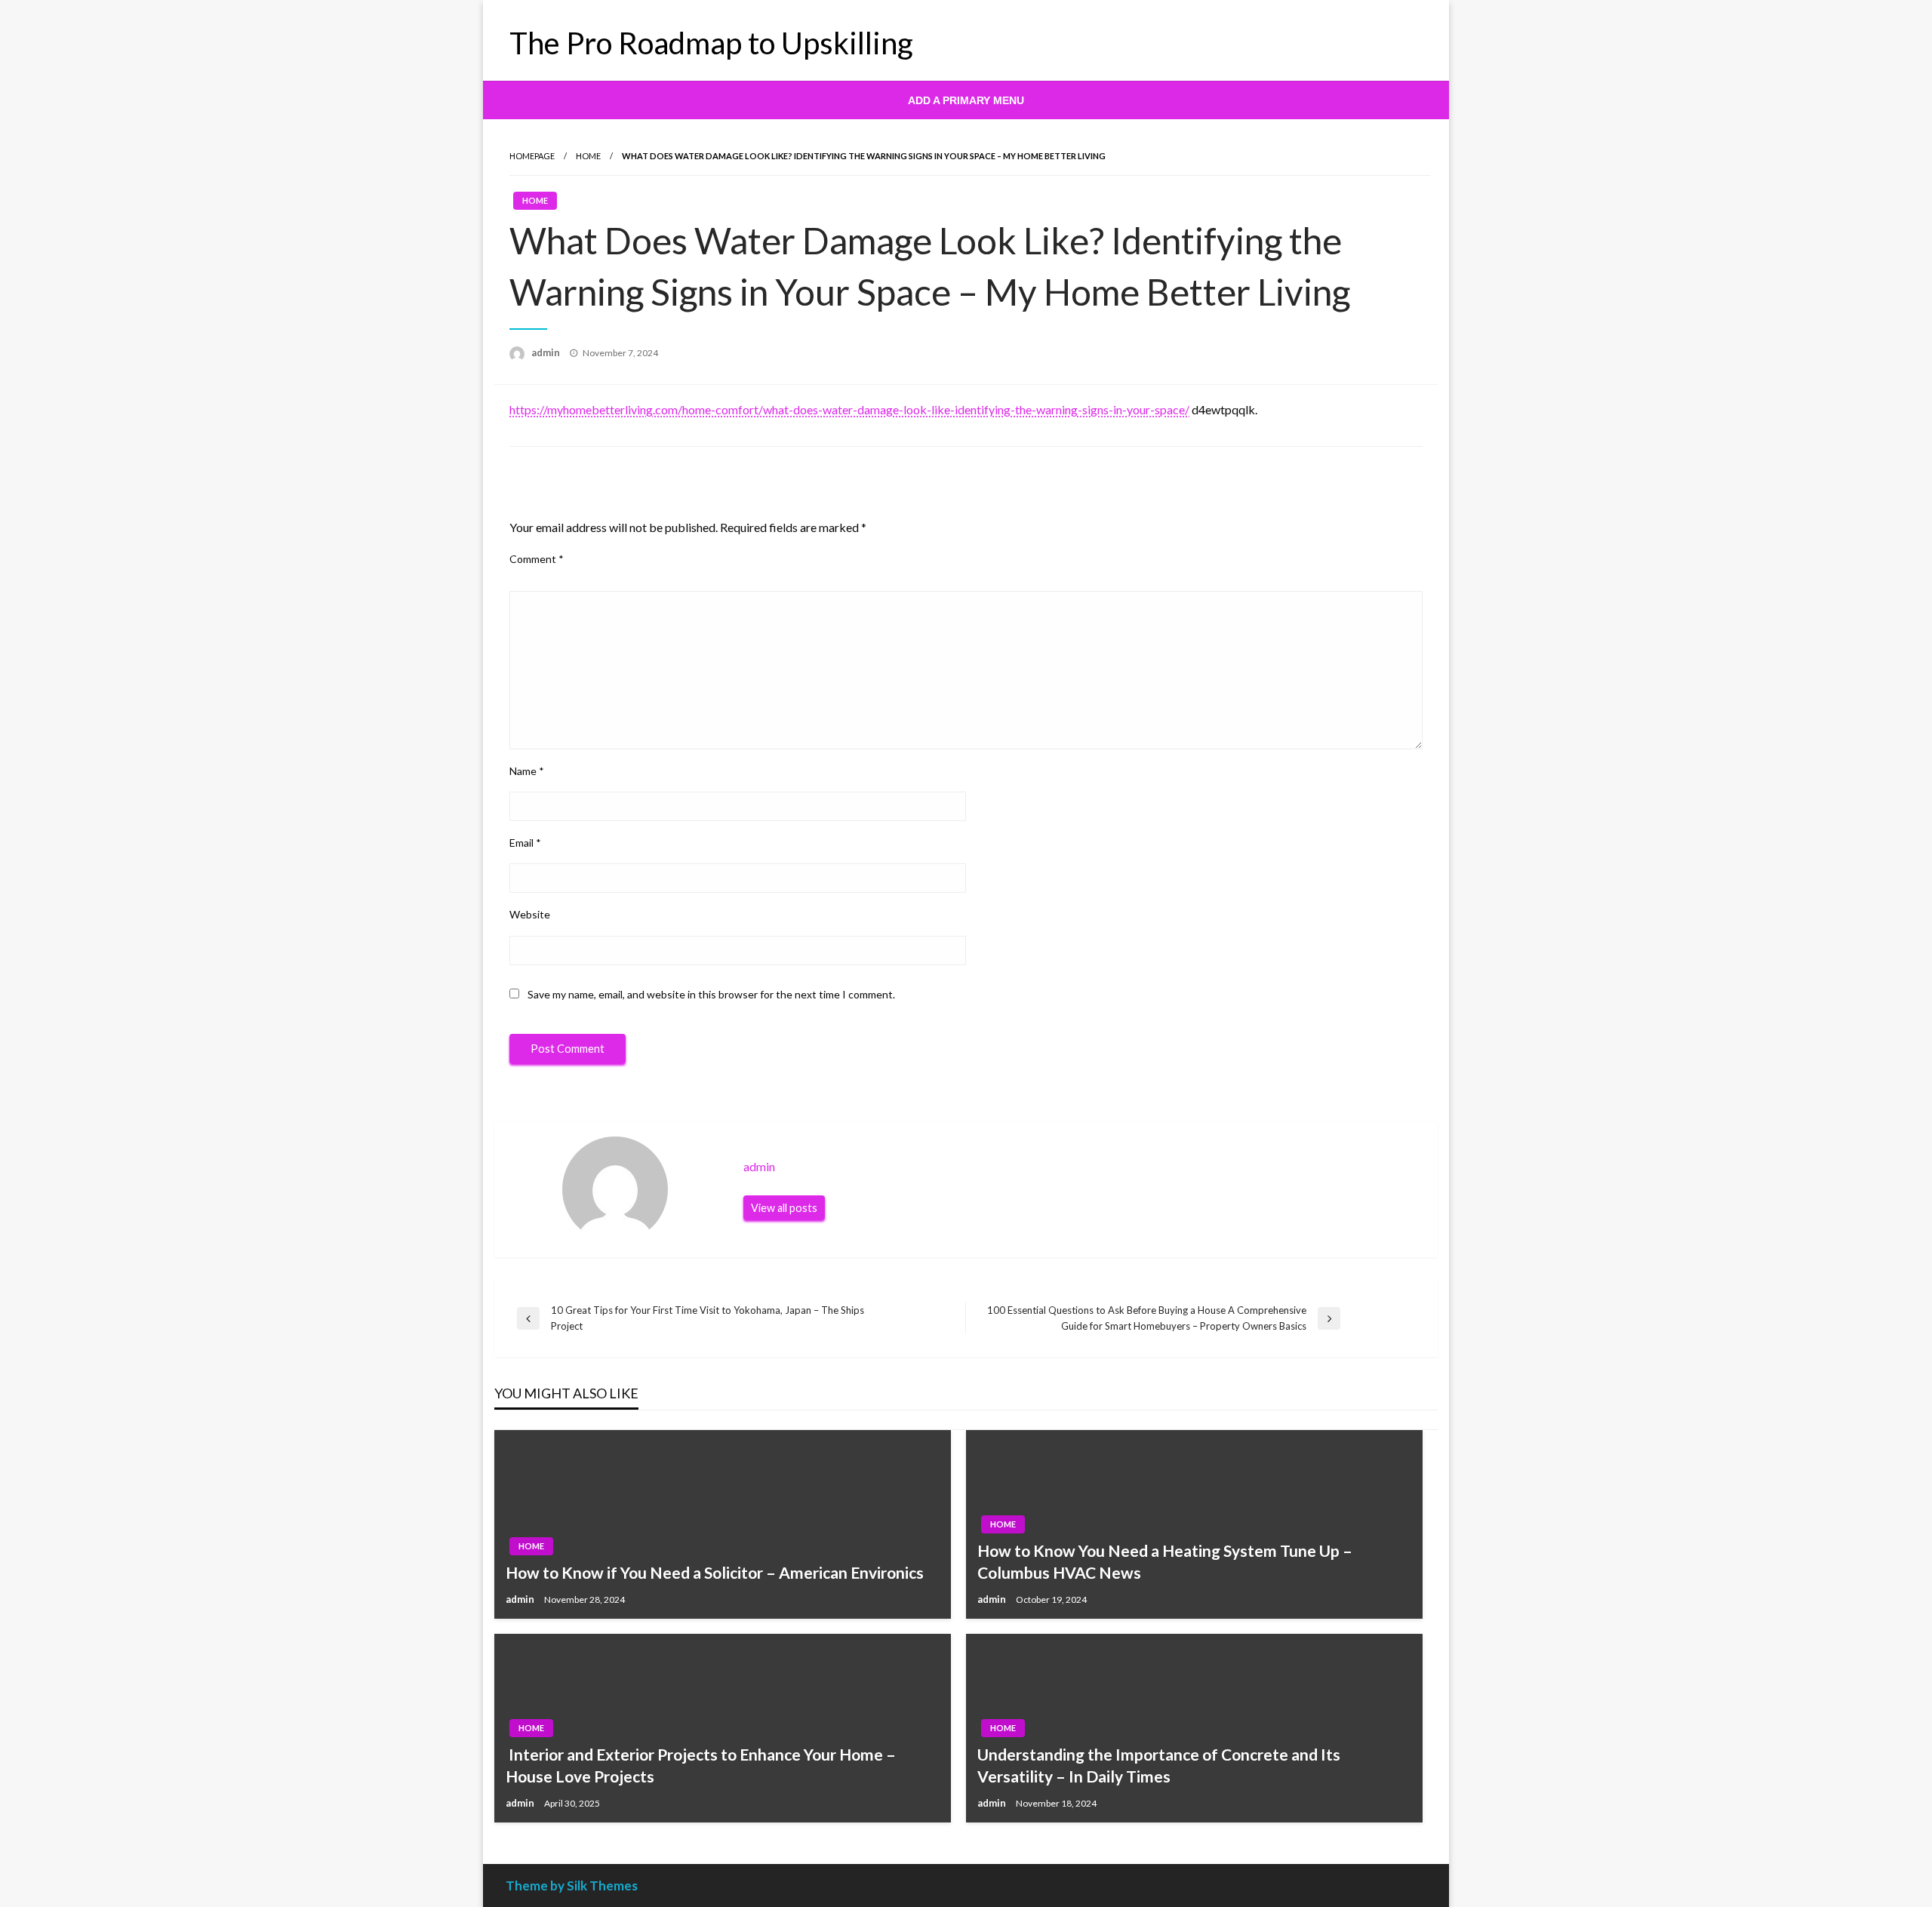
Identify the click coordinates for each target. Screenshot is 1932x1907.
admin (547, 352)
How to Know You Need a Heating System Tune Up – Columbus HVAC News (1165, 1561)
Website (530, 914)
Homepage (532, 156)
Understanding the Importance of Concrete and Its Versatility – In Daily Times (1159, 1765)
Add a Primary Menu (966, 100)
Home (588, 156)
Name (527, 771)
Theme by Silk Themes (572, 1885)
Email (525, 843)
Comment (537, 559)
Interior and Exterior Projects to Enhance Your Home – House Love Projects (701, 1765)
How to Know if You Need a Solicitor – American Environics (715, 1572)
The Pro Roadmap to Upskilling (711, 43)
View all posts (784, 1208)
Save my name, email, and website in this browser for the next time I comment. (711, 994)
